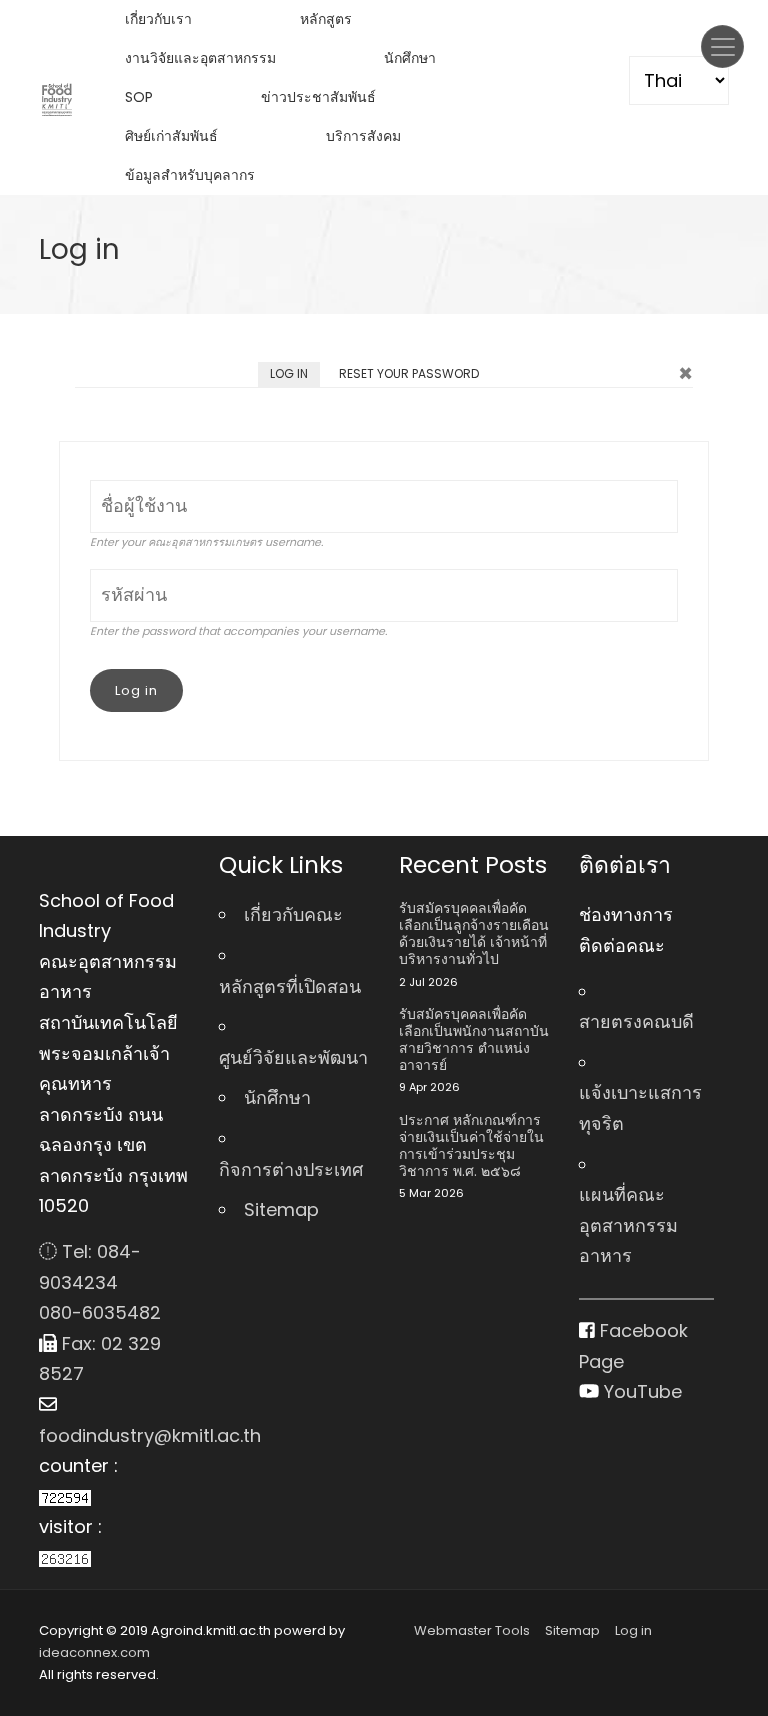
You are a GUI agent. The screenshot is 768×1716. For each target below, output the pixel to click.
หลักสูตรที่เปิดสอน (290, 986)
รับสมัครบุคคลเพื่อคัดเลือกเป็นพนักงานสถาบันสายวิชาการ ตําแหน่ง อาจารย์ (474, 1039)
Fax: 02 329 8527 (100, 1359)
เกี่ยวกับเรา (158, 19)
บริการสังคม (363, 136)
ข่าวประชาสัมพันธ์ (318, 97)
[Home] (57, 98)
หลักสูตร (326, 19)
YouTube (640, 1391)
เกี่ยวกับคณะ (293, 914)
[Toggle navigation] (722, 46)
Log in (295, 376)
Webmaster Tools (472, 1630)
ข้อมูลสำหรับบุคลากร (190, 175)
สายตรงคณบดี (636, 1021)
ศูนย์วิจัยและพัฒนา (293, 1057)
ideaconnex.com (94, 1652)
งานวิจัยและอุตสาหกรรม (200, 58)
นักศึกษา (410, 58)
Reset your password (409, 373)
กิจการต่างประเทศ (291, 1169)
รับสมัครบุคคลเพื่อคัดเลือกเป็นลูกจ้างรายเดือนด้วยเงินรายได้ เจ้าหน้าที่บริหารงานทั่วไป (474, 933)
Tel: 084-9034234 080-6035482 (100, 1282)
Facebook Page (633, 1346)
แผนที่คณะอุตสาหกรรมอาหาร (628, 1225)
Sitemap (281, 1209)
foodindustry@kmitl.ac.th (114, 1435)
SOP (139, 97)
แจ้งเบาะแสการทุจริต (640, 1108)
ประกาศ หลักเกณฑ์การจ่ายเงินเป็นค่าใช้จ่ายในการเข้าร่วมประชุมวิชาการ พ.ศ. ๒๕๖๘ (471, 1145)
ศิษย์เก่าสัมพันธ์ (171, 136)
